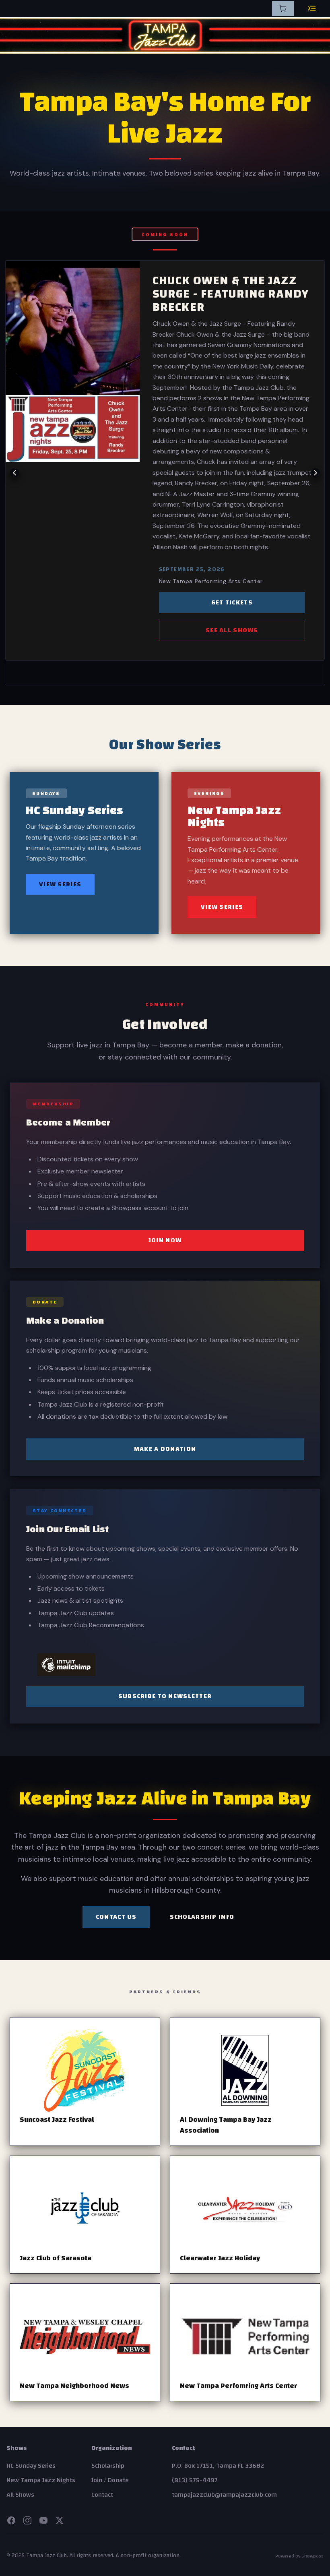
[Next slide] (316, 473)
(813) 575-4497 (195, 2480)
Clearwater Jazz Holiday (220, 2258)
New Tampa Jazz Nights (41, 2480)
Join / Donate (110, 2480)
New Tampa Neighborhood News (74, 2386)
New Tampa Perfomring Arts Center (238, 2386)
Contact (102, 2495)
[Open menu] (312, 8)
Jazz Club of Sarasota (56, 2258)
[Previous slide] (14, 473)
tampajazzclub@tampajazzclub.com (224, 2495)
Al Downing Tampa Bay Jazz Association (226, 2125)
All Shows (20, 2495)
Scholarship (108, 2466)
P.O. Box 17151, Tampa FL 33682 (218, 2466)
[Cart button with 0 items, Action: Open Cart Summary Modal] (283, 8)
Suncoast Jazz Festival (57, 2120)
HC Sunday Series (31, 2466)
